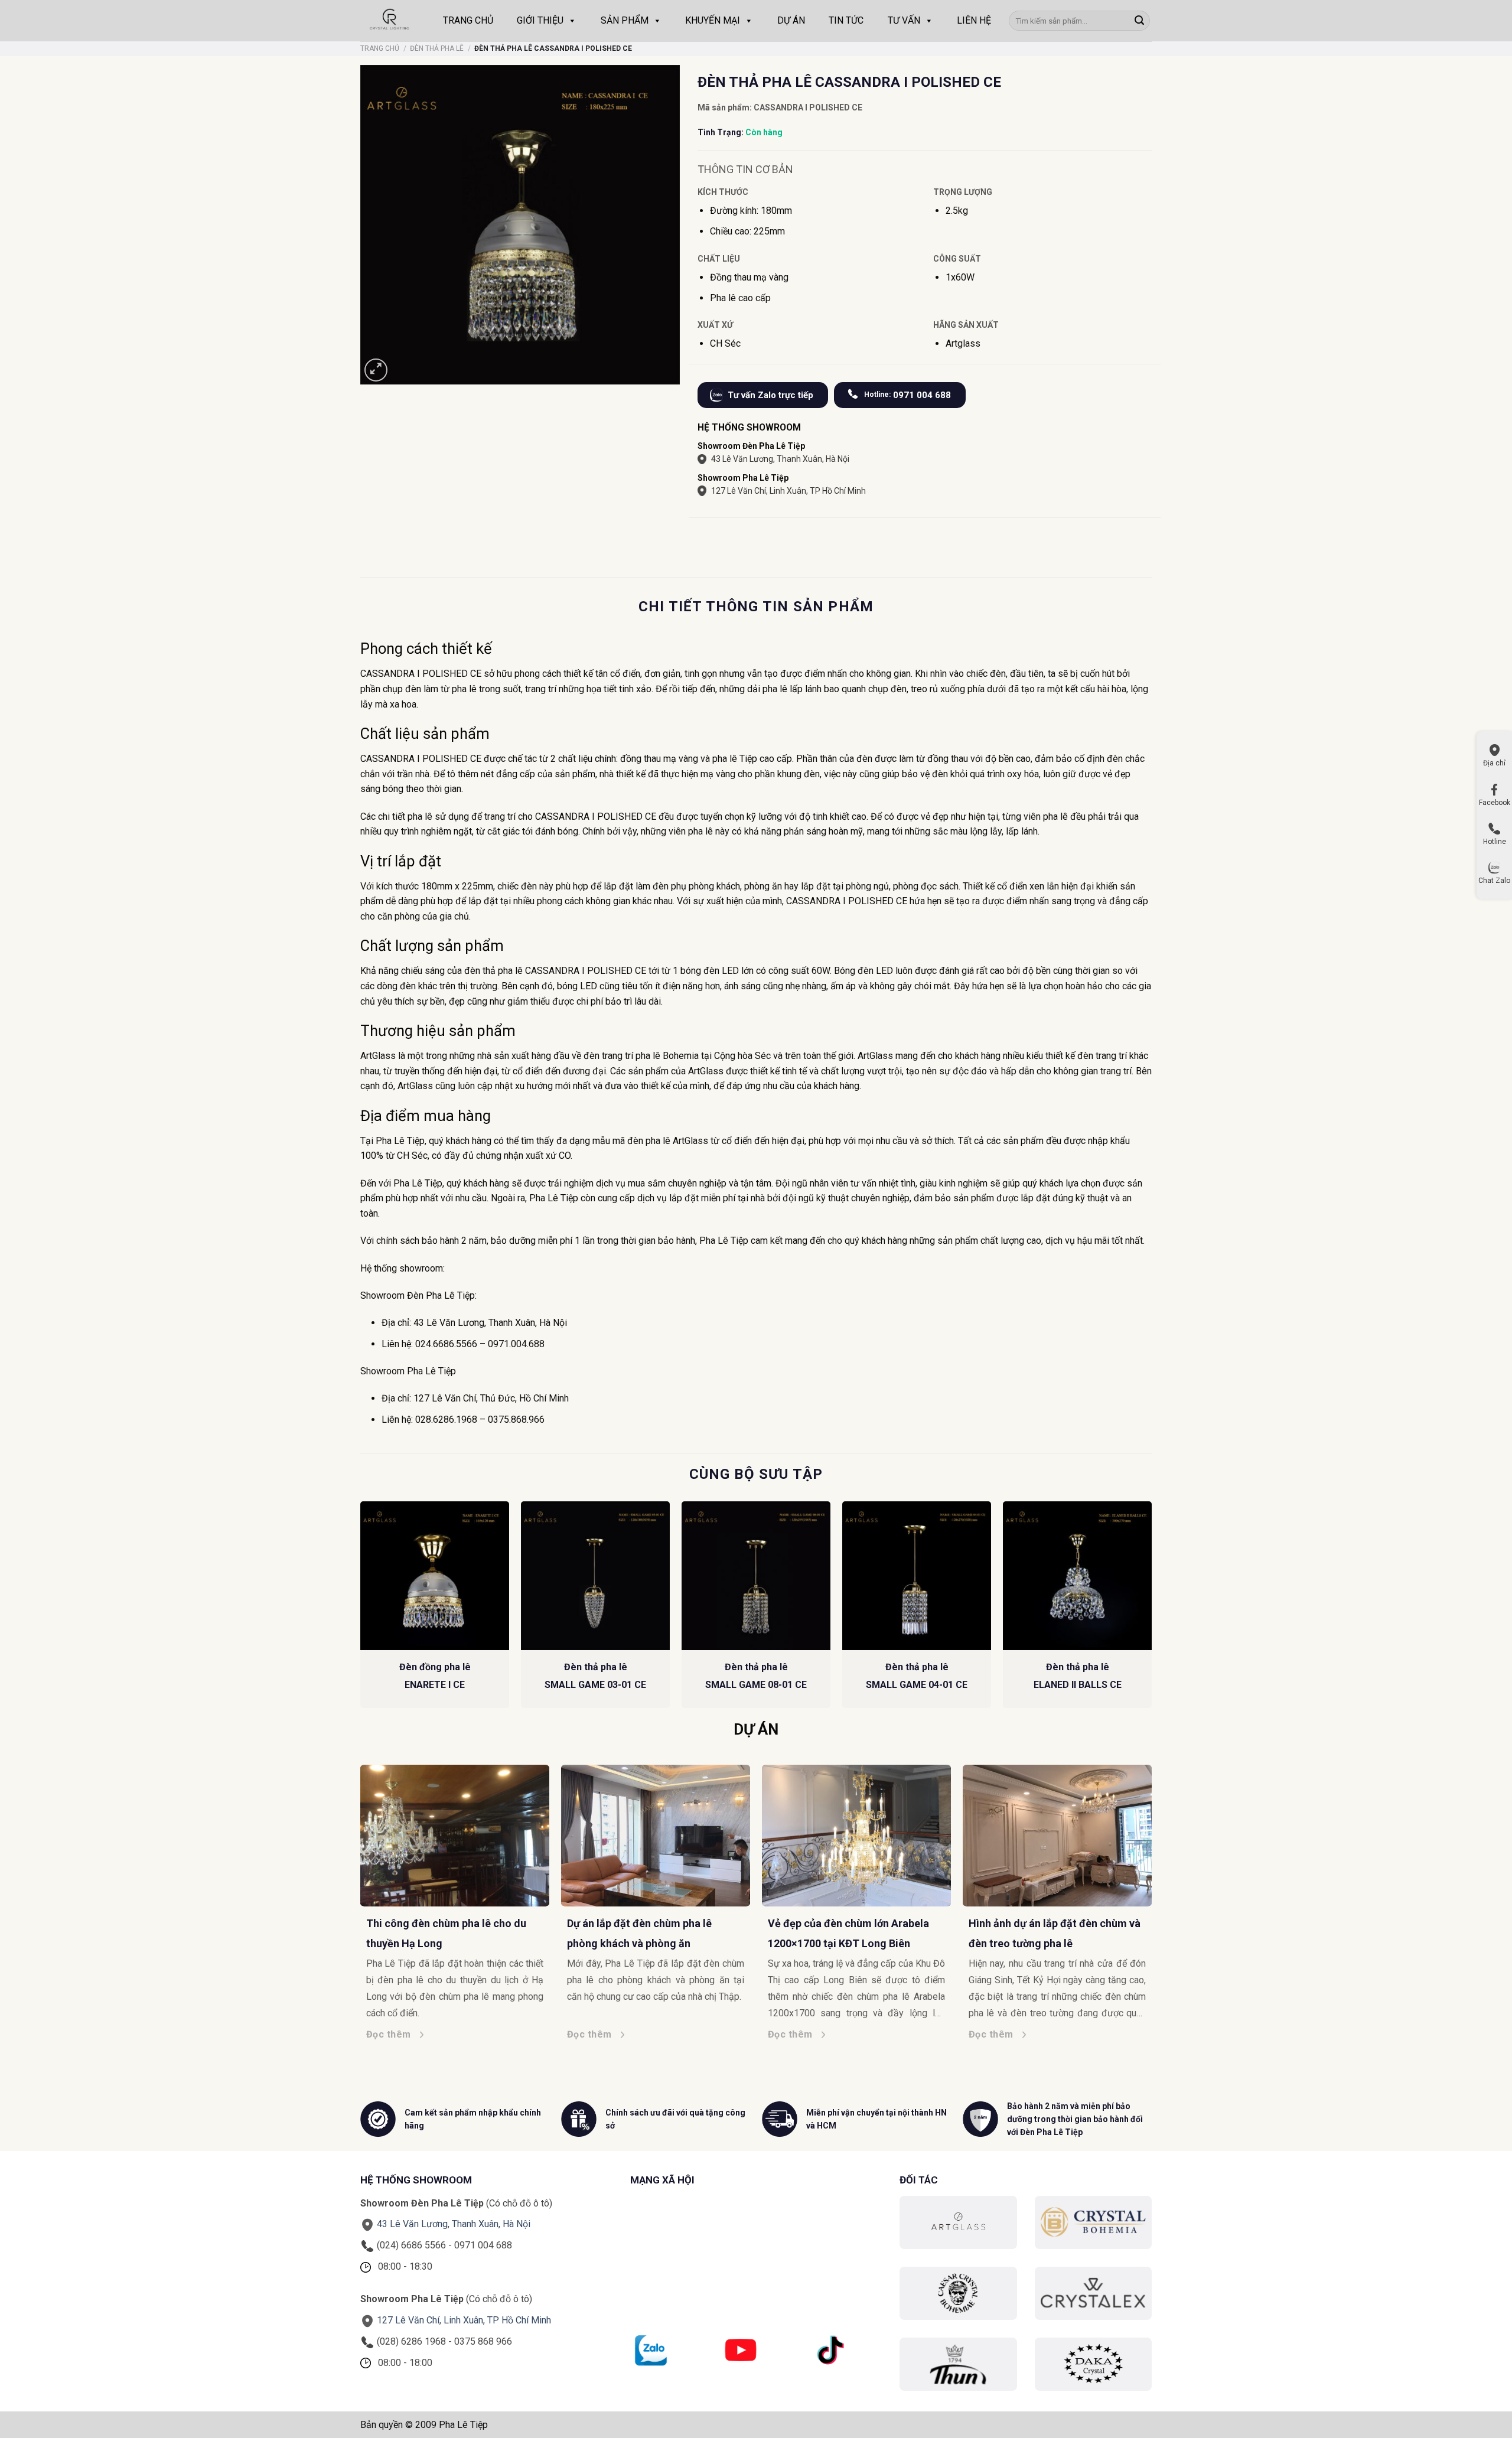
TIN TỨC (846, 20)
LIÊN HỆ (974, 20)
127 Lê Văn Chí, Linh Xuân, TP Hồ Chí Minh (788, 491)
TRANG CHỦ (468, 20)
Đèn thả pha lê (437, 48)
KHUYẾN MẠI (713, 20)
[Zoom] (376, 370)
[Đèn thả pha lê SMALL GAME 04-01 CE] (917, 1576)
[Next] (1158, 1877)
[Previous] (354, 1877)
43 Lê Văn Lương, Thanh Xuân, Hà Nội (780, 459)
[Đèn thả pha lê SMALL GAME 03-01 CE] (595, 1576)
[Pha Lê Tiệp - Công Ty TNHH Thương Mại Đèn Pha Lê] (390, 21)
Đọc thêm (407, 2034)
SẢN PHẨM (625, 20)
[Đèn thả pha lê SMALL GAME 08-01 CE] (756, 1576)
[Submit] (1139, 21)
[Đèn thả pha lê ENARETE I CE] (435, 1576)
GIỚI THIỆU (540, 20)
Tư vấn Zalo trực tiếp (770, 395)
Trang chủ (380, 48)
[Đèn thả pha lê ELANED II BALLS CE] (1077, 1576)
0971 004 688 (907, 395)
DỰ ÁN (791, 20)
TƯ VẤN (904, 20)
